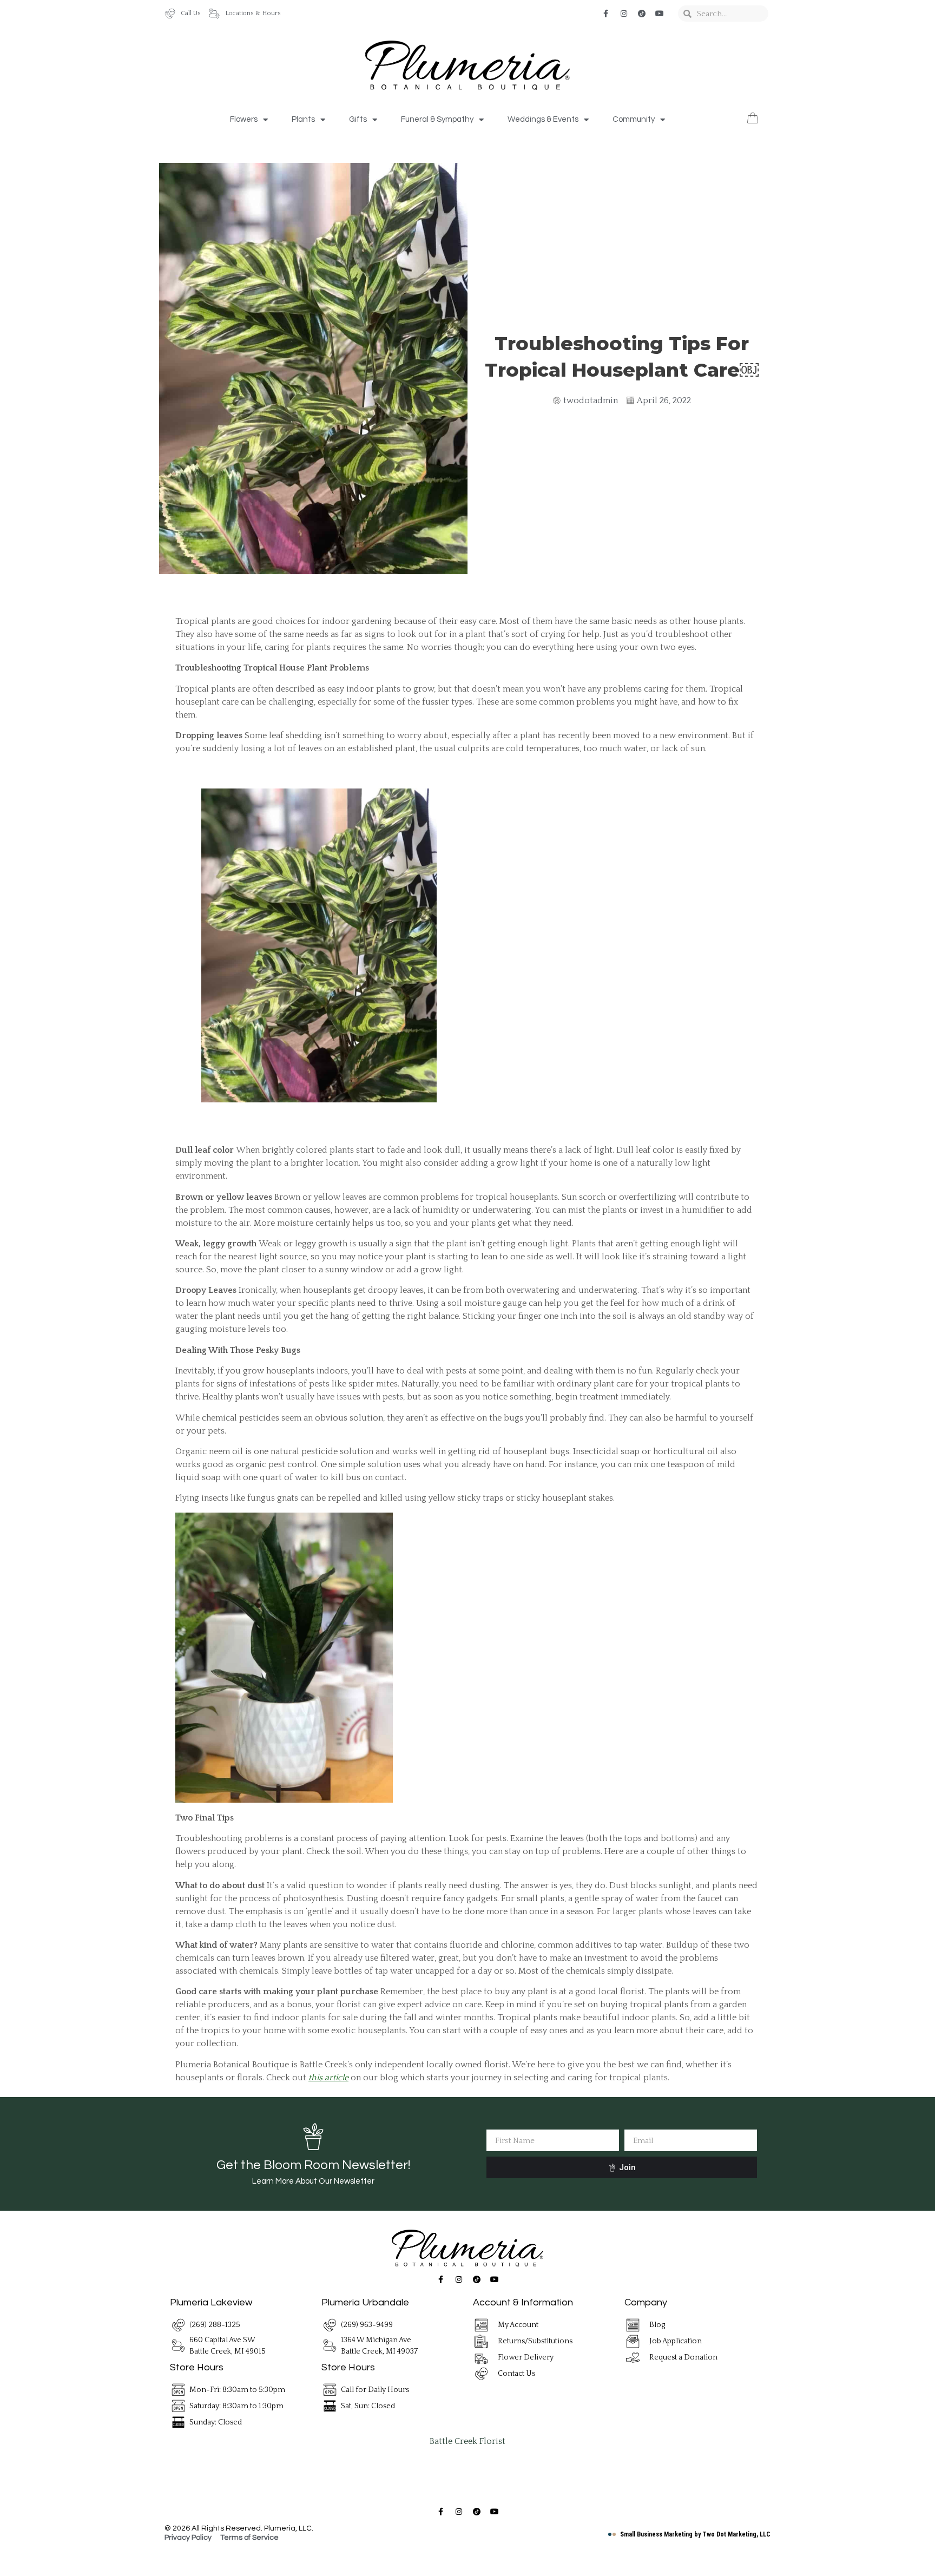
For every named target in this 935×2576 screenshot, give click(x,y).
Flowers (244, 119)
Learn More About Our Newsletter (313, 2181)
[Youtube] (660, 14)
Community (634, 119)
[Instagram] (624, 14)
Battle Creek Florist (467, 2441)
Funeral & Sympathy (437, 119)
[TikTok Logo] (642, 14)
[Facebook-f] (606, 14)
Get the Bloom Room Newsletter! (313, 2165)
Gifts (358, 119)
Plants (303, 119)
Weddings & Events (543, 119)
